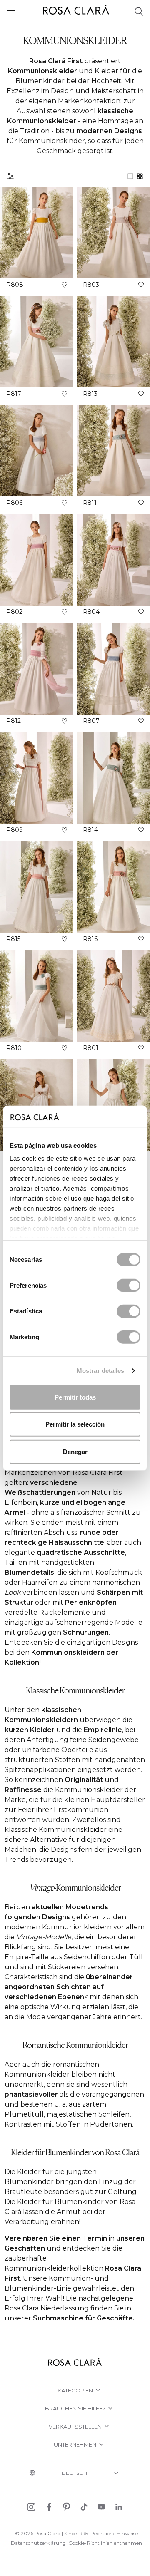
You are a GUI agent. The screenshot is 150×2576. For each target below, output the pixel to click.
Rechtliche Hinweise (114, 2533)
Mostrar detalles (101, 1371)
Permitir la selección (75, 1424)
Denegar (75, 1451)
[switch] (129, 1285)
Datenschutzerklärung (38, 2543)
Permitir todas (75, 1397)
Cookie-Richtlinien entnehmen (105, 2543)
